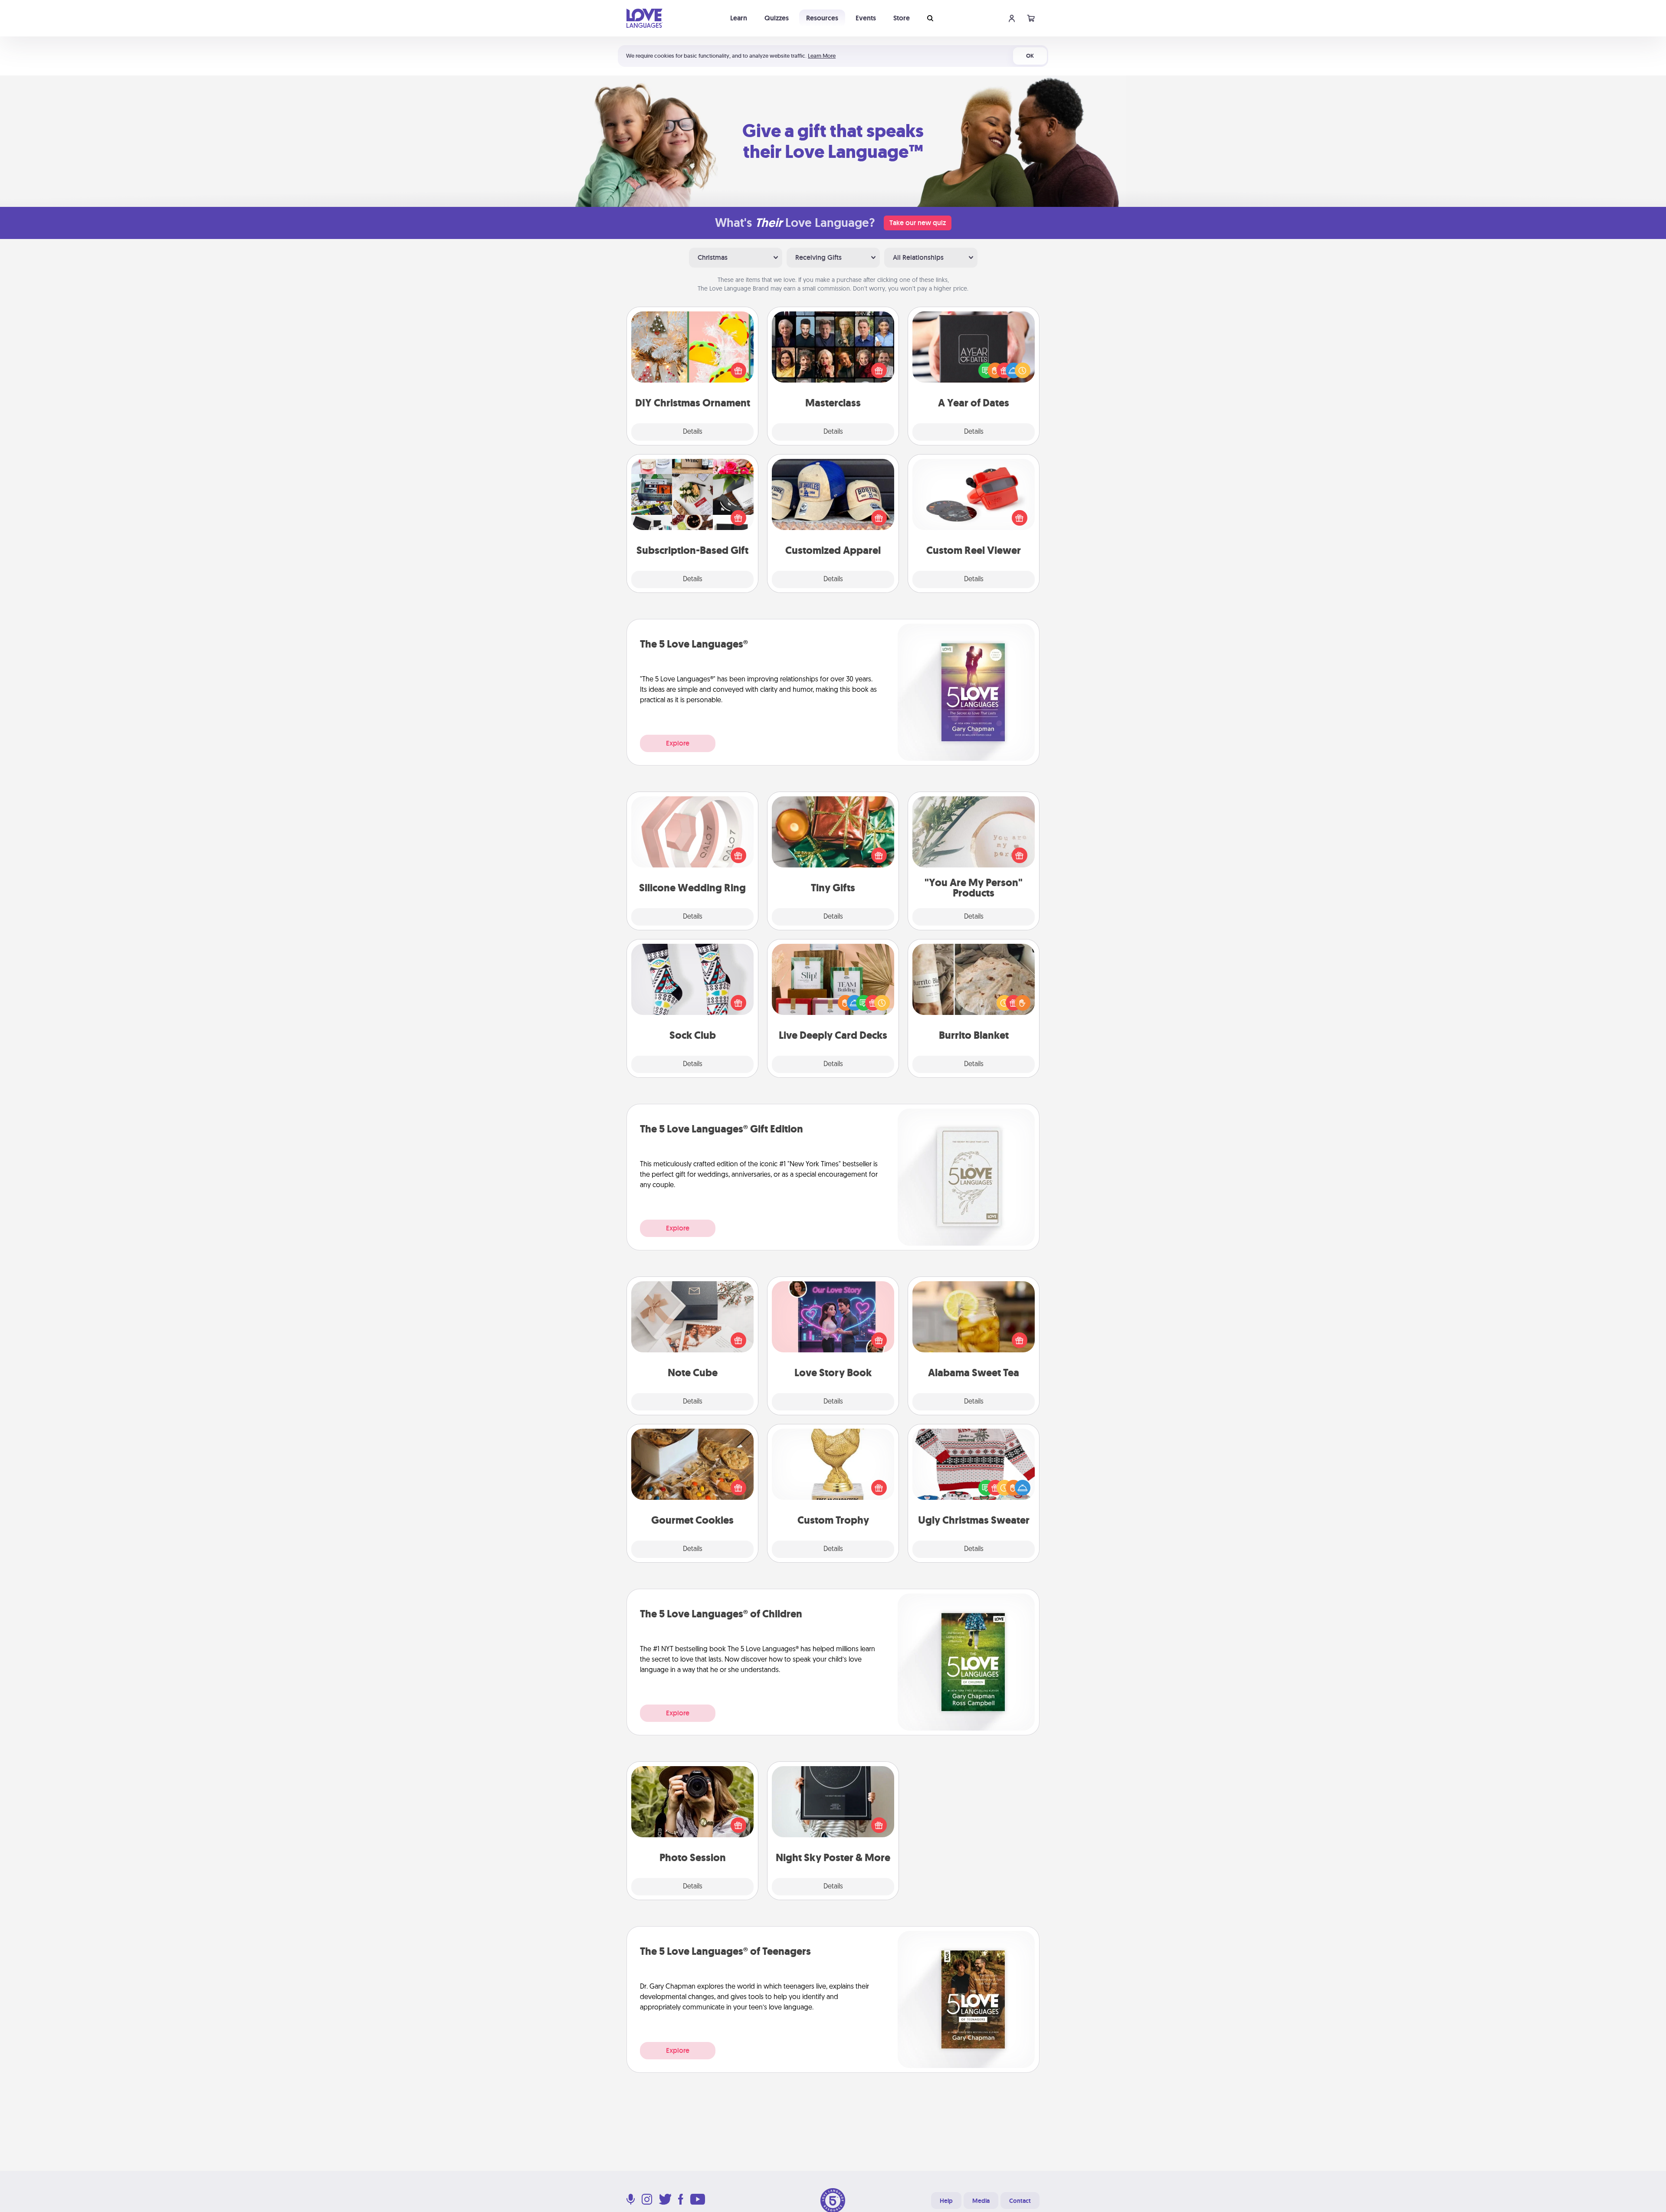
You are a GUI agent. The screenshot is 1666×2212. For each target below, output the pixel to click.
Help (946, 2201)
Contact (1020, 2201)
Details (693, 432)
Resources (822, 18)
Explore (678, 743)
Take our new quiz (918, 223)
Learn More (822, 56)
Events (866, 18)
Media (981, 2201)
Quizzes (777, 18)
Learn (739, 18)
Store (902, 18)
